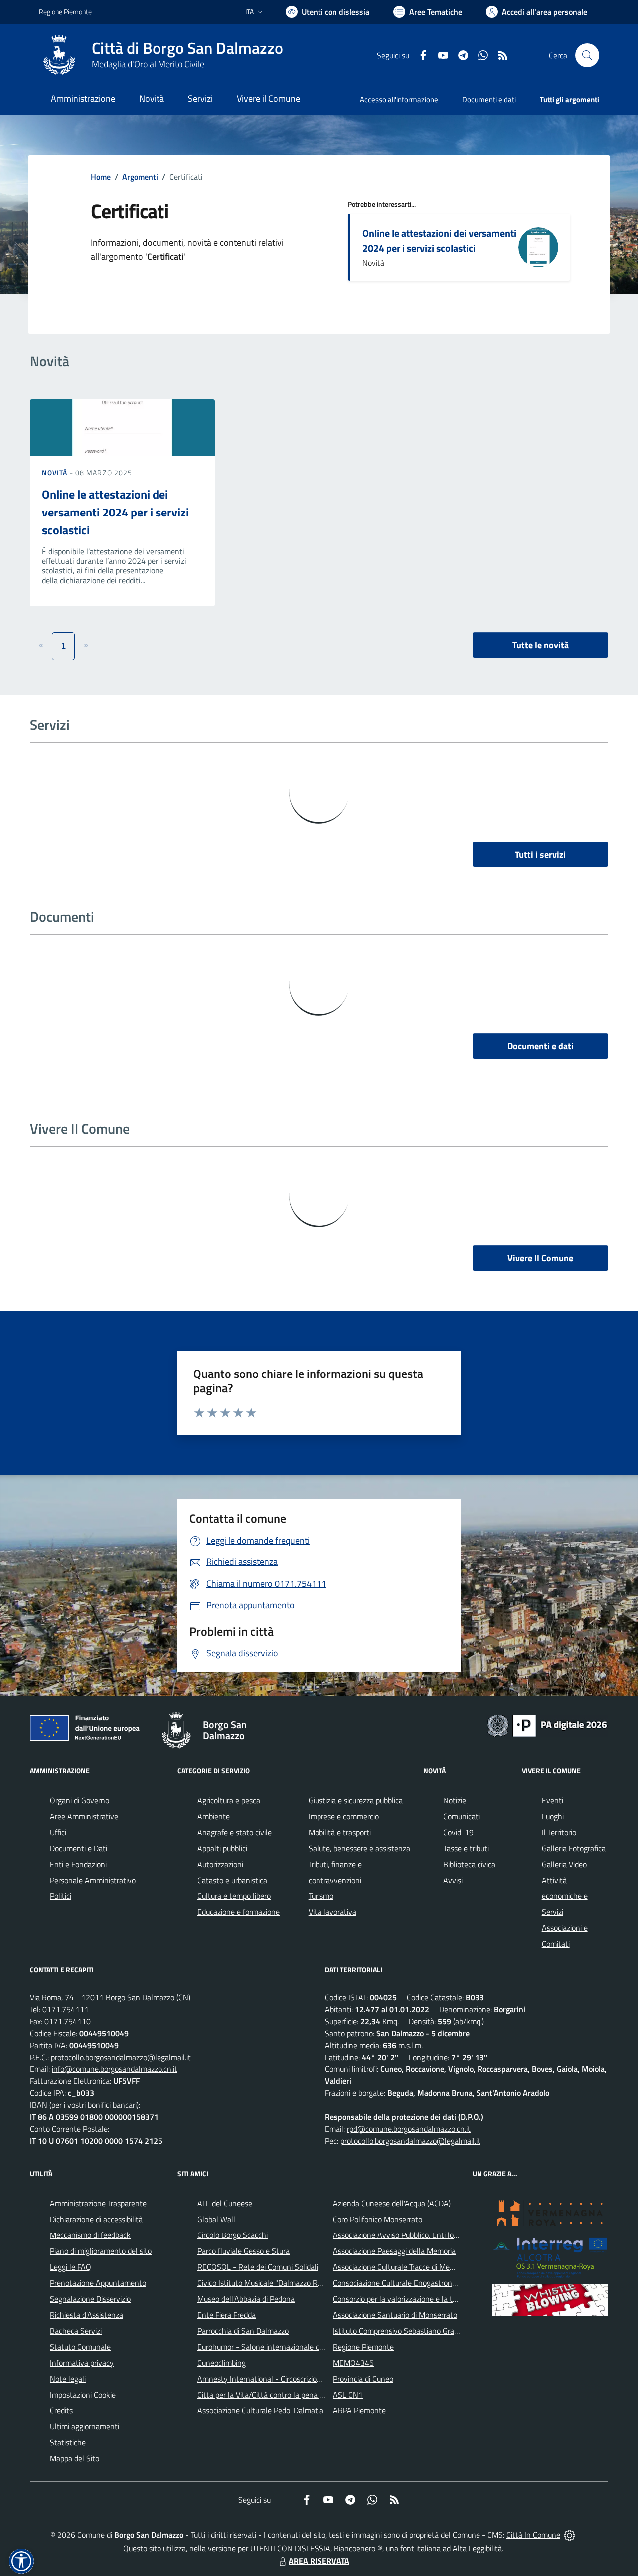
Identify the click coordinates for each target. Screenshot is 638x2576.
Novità (56, 472)
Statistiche (68, 2442)
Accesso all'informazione (399, 99)
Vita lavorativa (332, 1912)
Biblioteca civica (469, 1864)
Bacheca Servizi (76, 2331)
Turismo (321, 1896)
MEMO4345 (353, 2363)
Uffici (58, 1832)
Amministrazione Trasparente (98, 2203)
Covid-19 (458, 1832)
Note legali (68, 2379)
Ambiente (214, 1816)
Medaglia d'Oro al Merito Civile (148, 64)
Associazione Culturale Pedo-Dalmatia (260, 2410)
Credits (61, 2410)
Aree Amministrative (84, 1816)
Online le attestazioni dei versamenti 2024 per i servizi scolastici (439, 241)
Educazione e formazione (239, 1912)
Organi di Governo (80, 1800)
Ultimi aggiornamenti (84, 2426)
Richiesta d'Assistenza (86, 2315)
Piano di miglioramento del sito (101, 2251)
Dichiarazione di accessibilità (96, 2219)
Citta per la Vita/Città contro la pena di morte (272, 2395)
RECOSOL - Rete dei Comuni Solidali (258, 2267)
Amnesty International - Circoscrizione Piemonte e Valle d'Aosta (304, 2379)
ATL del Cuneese (225, 2203)
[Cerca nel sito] (587, 55)
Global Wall (216, 2219)
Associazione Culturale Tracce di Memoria (400, 2267)
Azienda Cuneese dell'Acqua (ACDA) (392, 2203)
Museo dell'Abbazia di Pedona (246, 2299)
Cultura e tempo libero (234, 1896)
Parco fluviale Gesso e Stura (243, 2251)
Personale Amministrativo (93, 1880)
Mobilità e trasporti (340, 1832)
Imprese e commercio (344, 1816)
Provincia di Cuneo (363, 2379)
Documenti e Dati (79, 1848)
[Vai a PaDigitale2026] (547, 1724)
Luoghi (553, 1816)
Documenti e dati (541, 1046)
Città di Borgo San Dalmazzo (187, 48)
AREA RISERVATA (319, 2561)
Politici (61, 1896)
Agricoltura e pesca (229, 1800)
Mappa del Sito (75, 2458)
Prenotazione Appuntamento (98, 2283)
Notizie (455, 1800)
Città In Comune (533, 2535)
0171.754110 (68, 2021)
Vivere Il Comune (540, 1258)
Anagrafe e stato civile (235, 1832)
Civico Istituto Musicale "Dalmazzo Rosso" (266, 2283)
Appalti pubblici (222, 1848)
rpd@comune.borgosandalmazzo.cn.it (409, 2129)
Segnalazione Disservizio (90, 2299)
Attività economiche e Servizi (565, 1896)
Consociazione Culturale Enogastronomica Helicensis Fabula (432, 2283)
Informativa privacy (82, 2363)
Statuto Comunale (80, 2347)
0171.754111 (66, 2009)
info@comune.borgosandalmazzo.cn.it (115, 2069)
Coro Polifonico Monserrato (378, 2219)
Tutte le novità (541, 645)
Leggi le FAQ (71, 2267)
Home (101, 177)
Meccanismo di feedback (90, 2235)
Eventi (553, 1800)
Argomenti (140, 177)
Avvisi (453, 1880)
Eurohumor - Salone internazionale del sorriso (273, 2347)
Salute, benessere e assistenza (359, 1848)
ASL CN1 (348, 2395)
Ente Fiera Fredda (227, 2315)
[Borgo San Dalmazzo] (59, 55)
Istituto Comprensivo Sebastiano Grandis (400, 2331)
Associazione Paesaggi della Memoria (394, 2251)
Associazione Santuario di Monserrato (395, 2315)
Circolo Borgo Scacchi (233, 2235)
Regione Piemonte (65, 12)
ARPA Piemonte (359, 2410)
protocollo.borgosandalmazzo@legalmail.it (121, 2057)
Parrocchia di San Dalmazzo (243, 2331)
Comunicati (462, 1816)
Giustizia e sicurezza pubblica (356, 1800)
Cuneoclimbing (222, 2363)
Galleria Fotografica (574, 1848)
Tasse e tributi (466, 1848)
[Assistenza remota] (569, 2535)
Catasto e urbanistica (232, 1880)
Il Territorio (559, 1832)
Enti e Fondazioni (78, 1864)
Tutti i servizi (540, 854)
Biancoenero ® (358, 2548)
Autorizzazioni (220, 1864)
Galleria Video (564, 1864)
